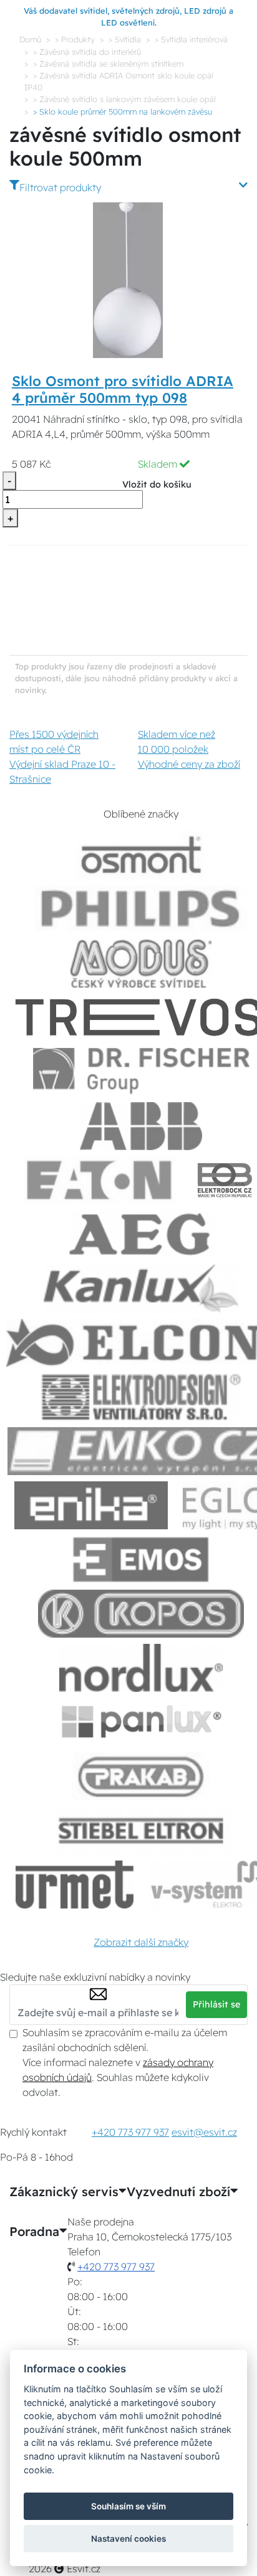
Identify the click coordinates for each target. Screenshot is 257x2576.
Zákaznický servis (64, 2192)
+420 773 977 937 (130, 2132)
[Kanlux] (141, 1289)
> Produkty (75, 39)
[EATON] (100, 1180)
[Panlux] (141, 1722)
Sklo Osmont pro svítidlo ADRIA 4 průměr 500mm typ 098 (123, 389)
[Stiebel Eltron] (141, 1830)
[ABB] (141, 1126)
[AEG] (141, 1234)
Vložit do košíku (157, 484)
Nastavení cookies (128, 2539)
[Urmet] (75, 1885)
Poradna (34, 2232)
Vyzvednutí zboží (178, 2192)
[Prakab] (141, 1776)
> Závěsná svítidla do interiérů (87, 52)
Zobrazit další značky (141, 1942)
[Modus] (141, 964)
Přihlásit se (216, 2004)
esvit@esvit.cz (204, 2132)
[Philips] (141, 909)
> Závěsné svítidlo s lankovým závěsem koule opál (124, 99)
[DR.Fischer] (141, 1072)
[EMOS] (141, 1559)
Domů (30, 39)
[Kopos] (141, 1614)
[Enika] (91, 1505)
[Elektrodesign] (141, 1397)
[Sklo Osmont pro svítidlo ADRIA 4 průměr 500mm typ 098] (128, 279)
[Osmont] (141, 855)
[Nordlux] (141, 1668)
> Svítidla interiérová (191, 39)
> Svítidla (125, 39)
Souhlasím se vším (128, 2506)
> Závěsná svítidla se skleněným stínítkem (108, 64)
